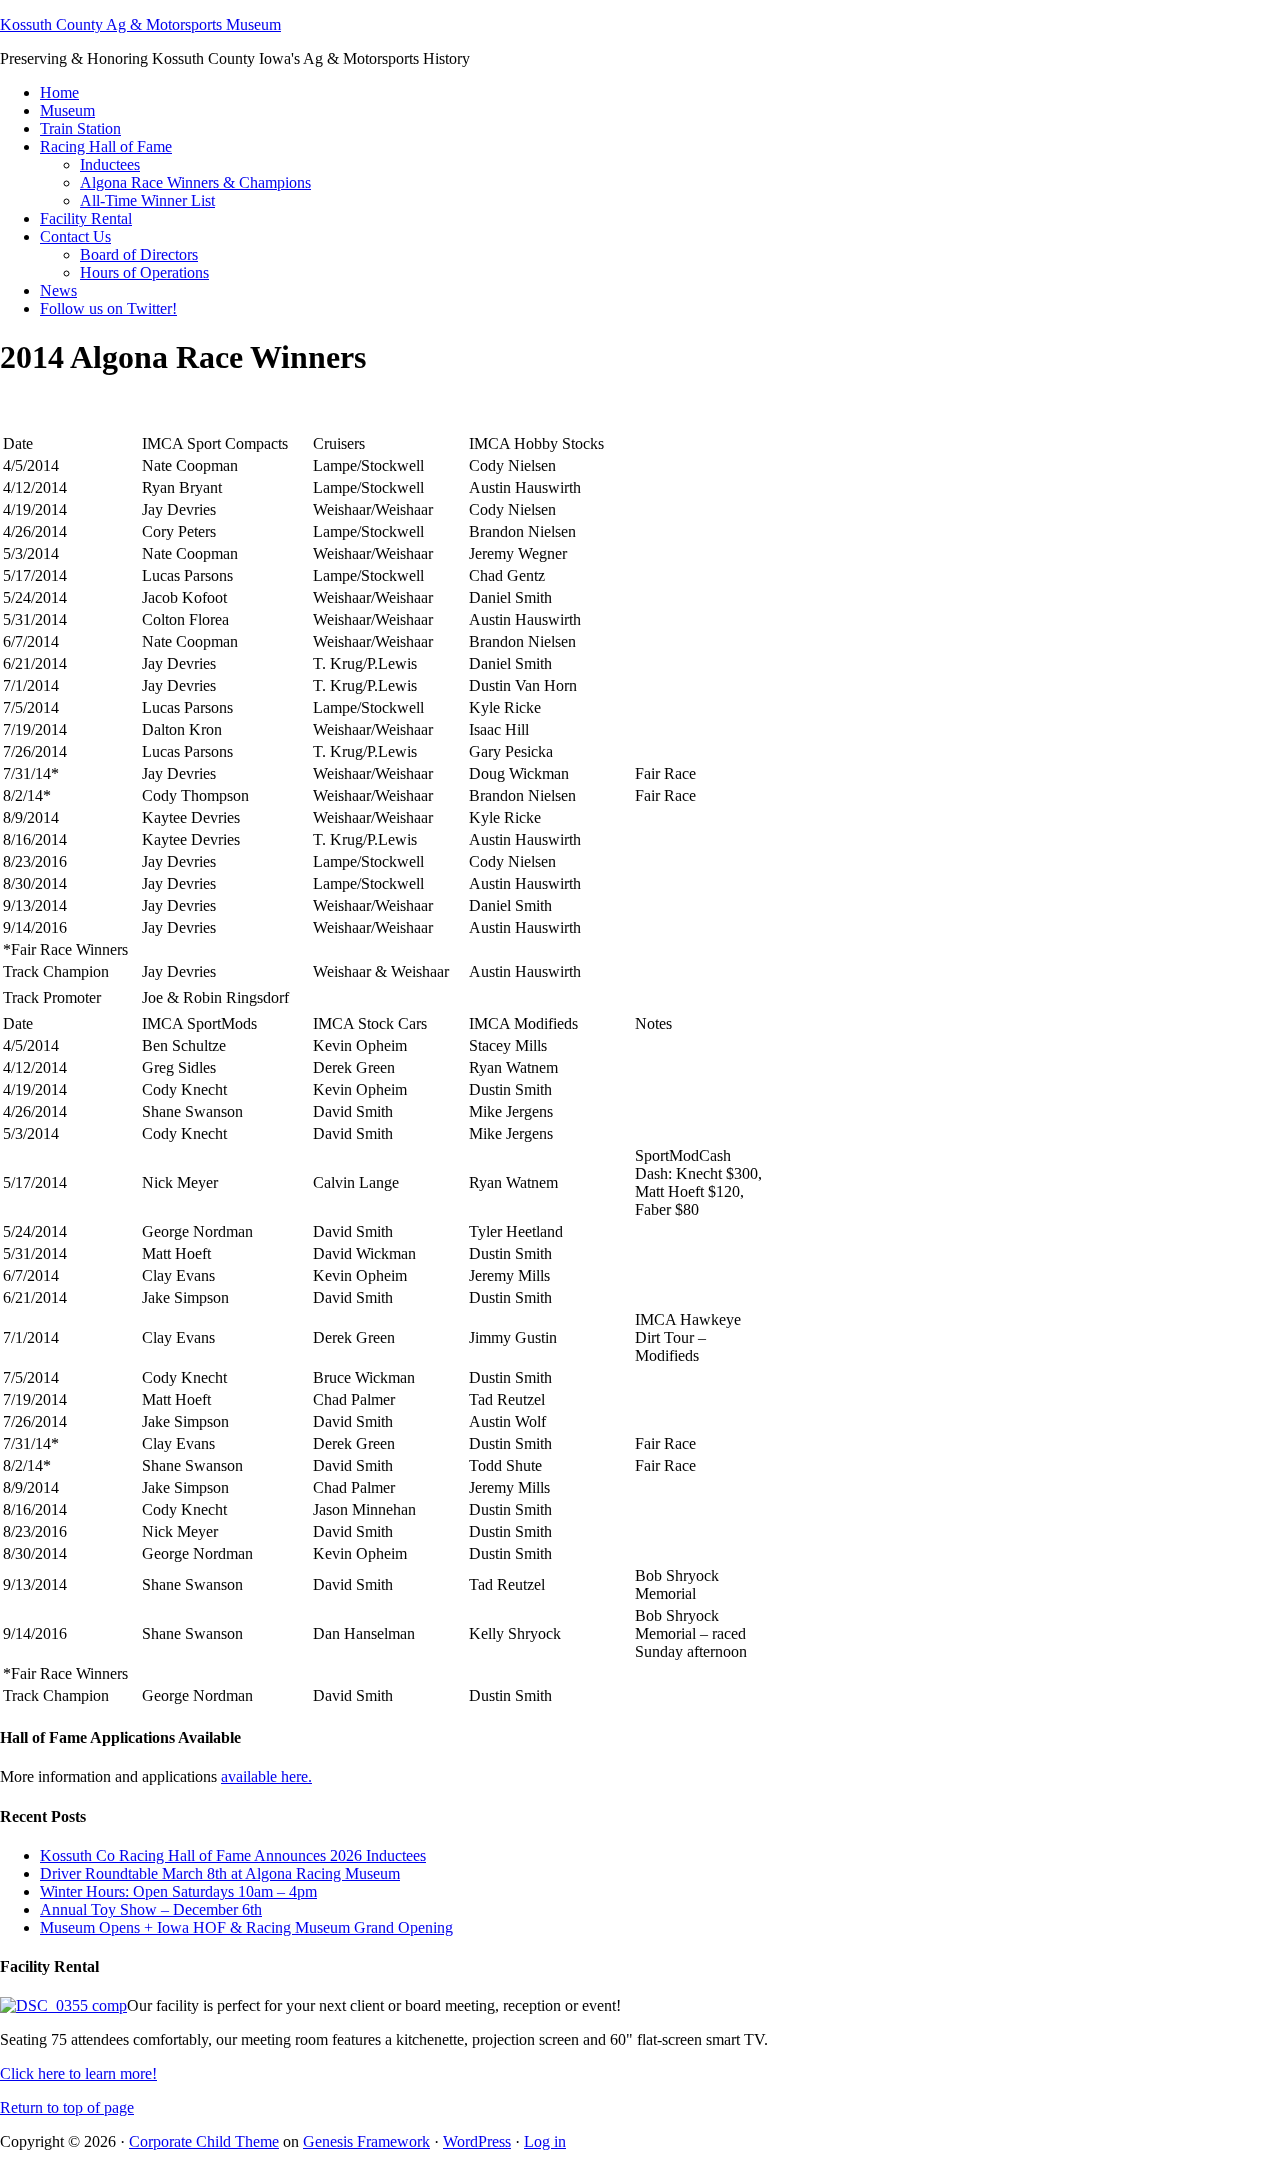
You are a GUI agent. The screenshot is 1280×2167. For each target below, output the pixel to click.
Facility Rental (86, 218)
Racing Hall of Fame (106, 146)
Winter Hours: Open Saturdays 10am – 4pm (178, 1891)
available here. (266, 1776)
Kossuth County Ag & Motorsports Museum (140, 24)
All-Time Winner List (147, 200)
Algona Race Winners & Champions (195, 182)
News (58, 290)
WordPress (477, 2141)
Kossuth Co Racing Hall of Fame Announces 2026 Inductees (233, 1855)
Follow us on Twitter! (108, 308)
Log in (545, 2141)
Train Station (80, 128)
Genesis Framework (366, 2141)
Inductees (110, 164)
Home (59, 92)
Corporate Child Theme (204, 2141)
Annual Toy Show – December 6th (151, 1909)
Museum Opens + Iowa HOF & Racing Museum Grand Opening (246, 1927)
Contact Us (75, 236)
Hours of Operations (144, 272)
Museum (67, 110)
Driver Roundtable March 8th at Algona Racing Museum (220, 1873)
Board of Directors (139, 254)
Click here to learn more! (78, 2073)
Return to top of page (67, 2107)
